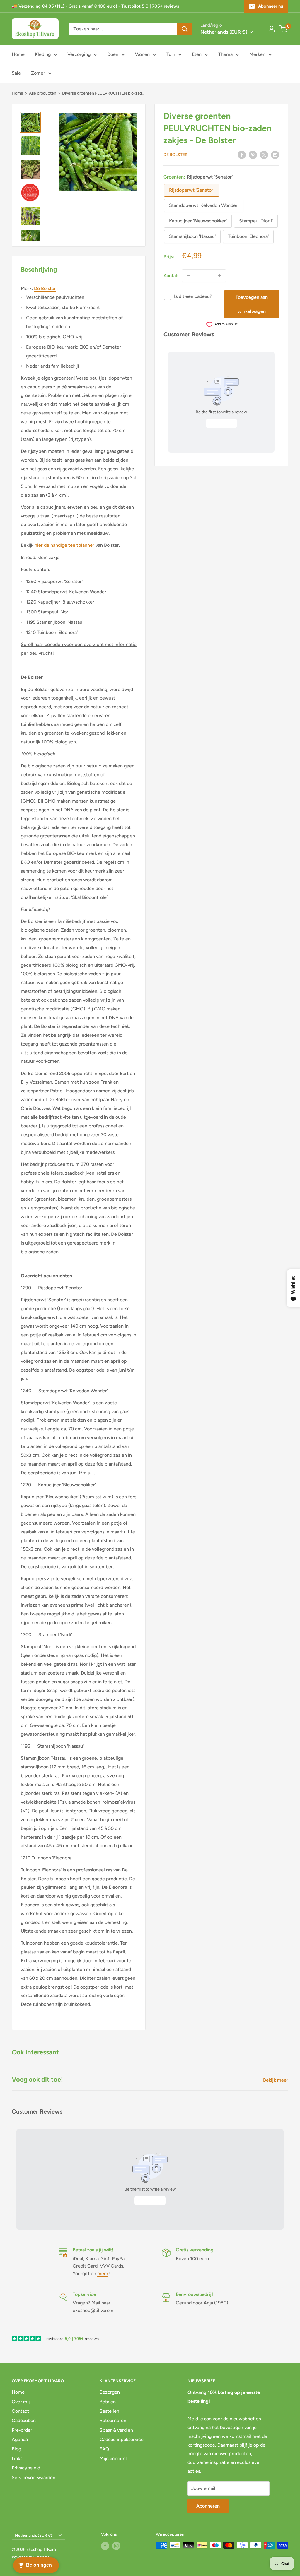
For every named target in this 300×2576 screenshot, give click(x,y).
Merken (257, 54)
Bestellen (109, 2411)
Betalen (108, 2402)
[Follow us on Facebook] (105, 2546)
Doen (113, 54)
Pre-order (22, 2430)
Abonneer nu (271, 6)
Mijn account (113, 2458)
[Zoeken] (185, 29)
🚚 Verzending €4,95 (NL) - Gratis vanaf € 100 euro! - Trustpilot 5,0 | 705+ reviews (95, 6)
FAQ (104, 2449)
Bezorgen (110, 2392)
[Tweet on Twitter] (264, 155)
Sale (16, 73)
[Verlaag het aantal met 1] (188, 276)
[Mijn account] (272, 29)
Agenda (20, 2439)
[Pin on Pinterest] (253, 155)
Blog (16, 2449)
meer (103, 2274)
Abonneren (208, 2506)
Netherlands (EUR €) (34, 2535)
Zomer (38, 73)
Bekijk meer (276, 2080)
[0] (283, 29)
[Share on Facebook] (242, 155)
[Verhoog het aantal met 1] (219, 276)
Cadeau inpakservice (122, 2439)
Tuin (171, 54)
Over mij (21, 2402)
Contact (20, 2411)
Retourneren (113, 2420)
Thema (225, 54)
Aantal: (171, 276)
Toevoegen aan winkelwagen (252, 304)
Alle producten (43, 93)
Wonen (142, 54)
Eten (197, 54)
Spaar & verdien (116, 2430)
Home (18, 54)
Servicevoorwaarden (34, 2478)
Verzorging (79, 54)
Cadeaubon (24, 2420)
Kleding (43, 54)
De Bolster (175, 155)
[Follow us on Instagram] (116, 2546)
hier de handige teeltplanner (64, 545)
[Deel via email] (275, 155)
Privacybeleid (26, 2468)
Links (17, 2458)
